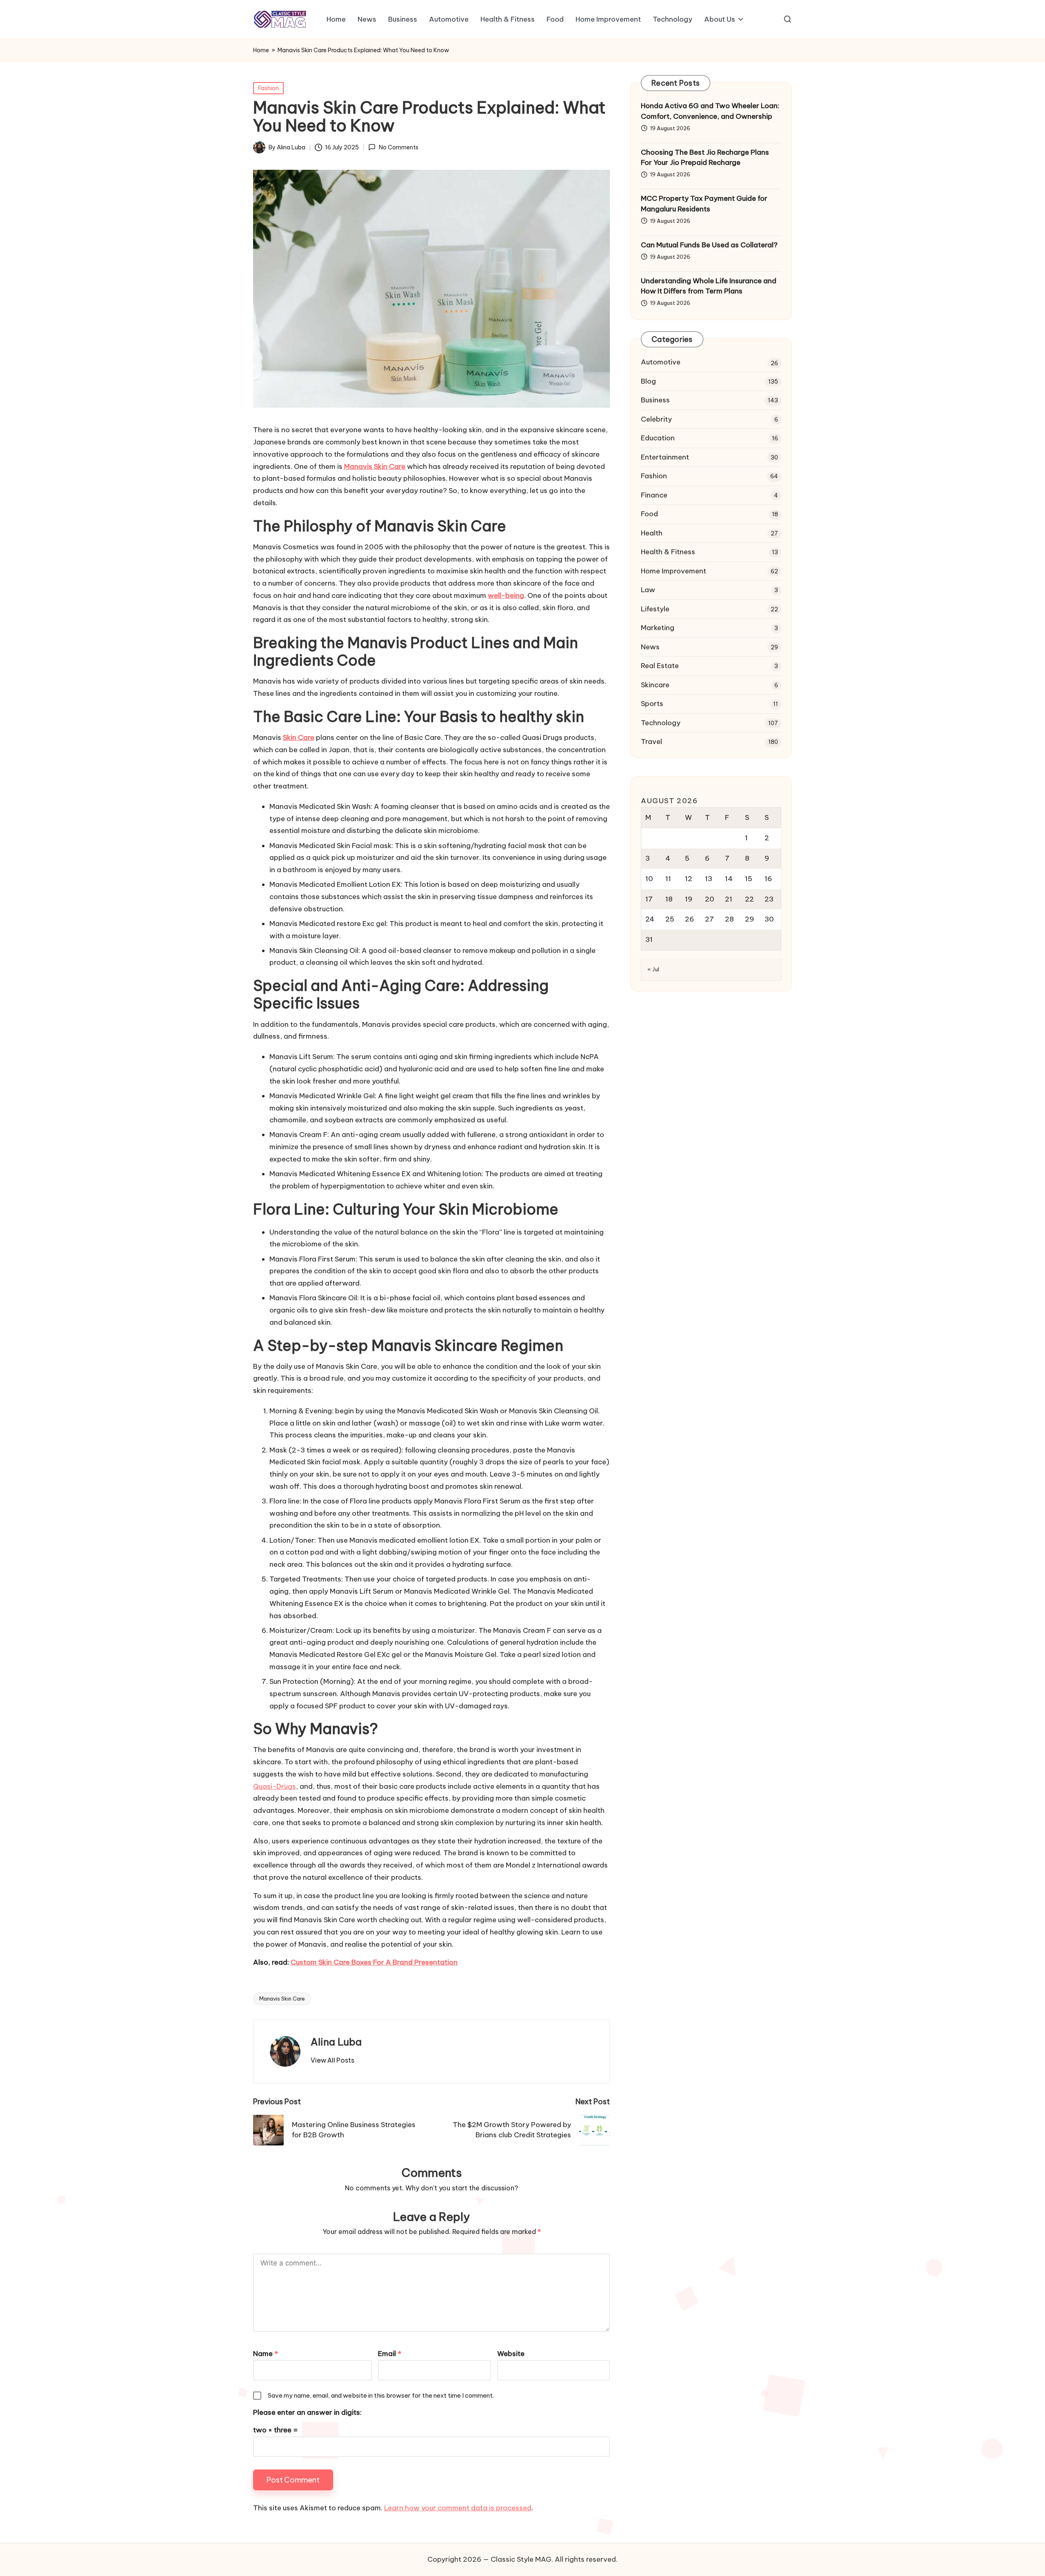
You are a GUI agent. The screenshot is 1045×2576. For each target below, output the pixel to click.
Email (390, 2354)
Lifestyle (655, 609)
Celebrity (656, 419)
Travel (651, 742)
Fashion (268, 88)
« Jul (654, 969)
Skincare (655, 685)
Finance (654, 495)
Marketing (658, 628)
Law (648, 590)
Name (266, 2354)
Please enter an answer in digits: (307, 2412)
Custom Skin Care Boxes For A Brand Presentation (374, 1962)
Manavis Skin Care (282, 1999)
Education (658, 438)
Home (261, 50)
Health (652, 533)
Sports (652, 704)
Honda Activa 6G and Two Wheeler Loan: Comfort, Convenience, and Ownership (710, 111)
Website (511, 2354)
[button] (332, 2060)
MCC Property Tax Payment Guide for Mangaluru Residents (704, 204)
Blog (648, 381)
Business (655, 400)
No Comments (398, 148)
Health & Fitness (668, 552)
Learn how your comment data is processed (458, 2508)
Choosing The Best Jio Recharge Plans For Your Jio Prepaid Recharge (705, 158)
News (650, 647)
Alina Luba (336, 2042)
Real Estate (660, 666)
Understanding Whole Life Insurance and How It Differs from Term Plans (709, 286)
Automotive (661, 362)
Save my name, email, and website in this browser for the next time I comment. (381, 2395)
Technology (661, 723)
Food (649, 514)
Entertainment (665, 457)
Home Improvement (674, 571)
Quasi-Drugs (275, 1786)
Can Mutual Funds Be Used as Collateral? (709, 245)
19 (689, 899)
